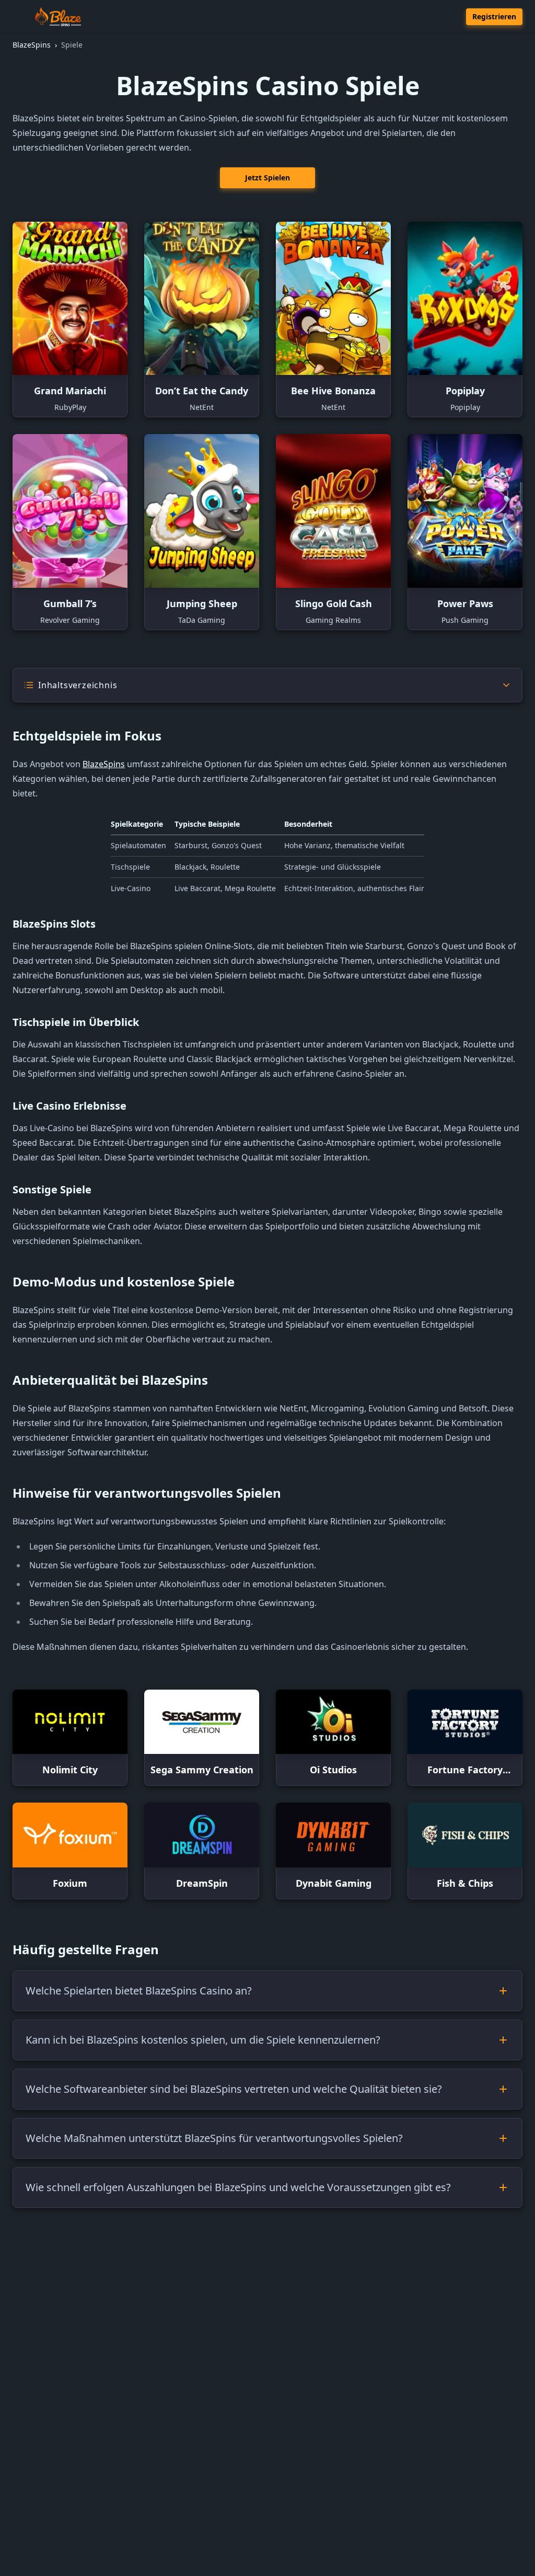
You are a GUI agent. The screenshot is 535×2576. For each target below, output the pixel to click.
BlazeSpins (104, 764)
